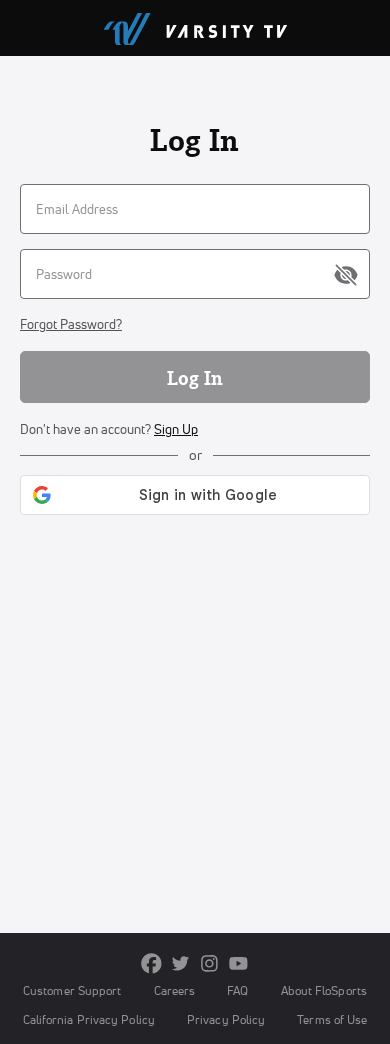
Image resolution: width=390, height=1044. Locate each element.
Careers (175, 990)
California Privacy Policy (89, 1019)
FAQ (237, 990)
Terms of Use (332, 1019)
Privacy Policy (226, 1019)
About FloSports (324, 990)
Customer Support (72, 990)
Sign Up (176, 429)
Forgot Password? (71, 324)
